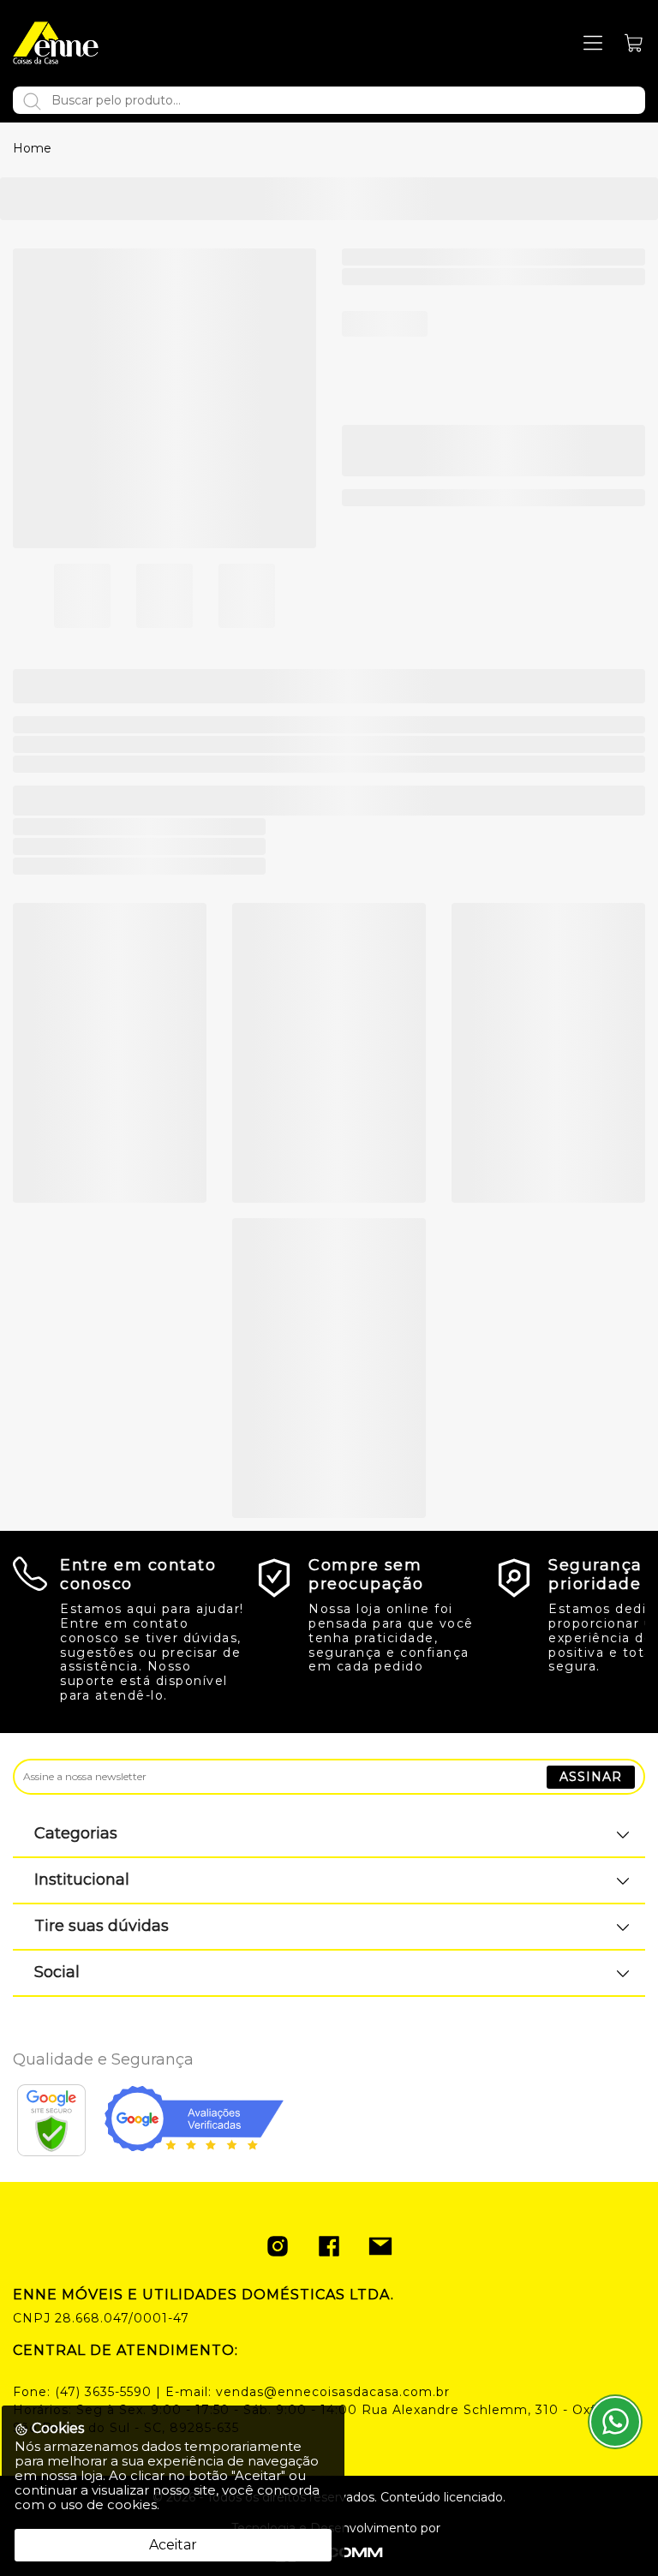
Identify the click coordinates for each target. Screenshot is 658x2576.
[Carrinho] (634, 43)
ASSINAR (591, 1777)
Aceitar (173, 2545)
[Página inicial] (56, 43)
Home (32, 148)
